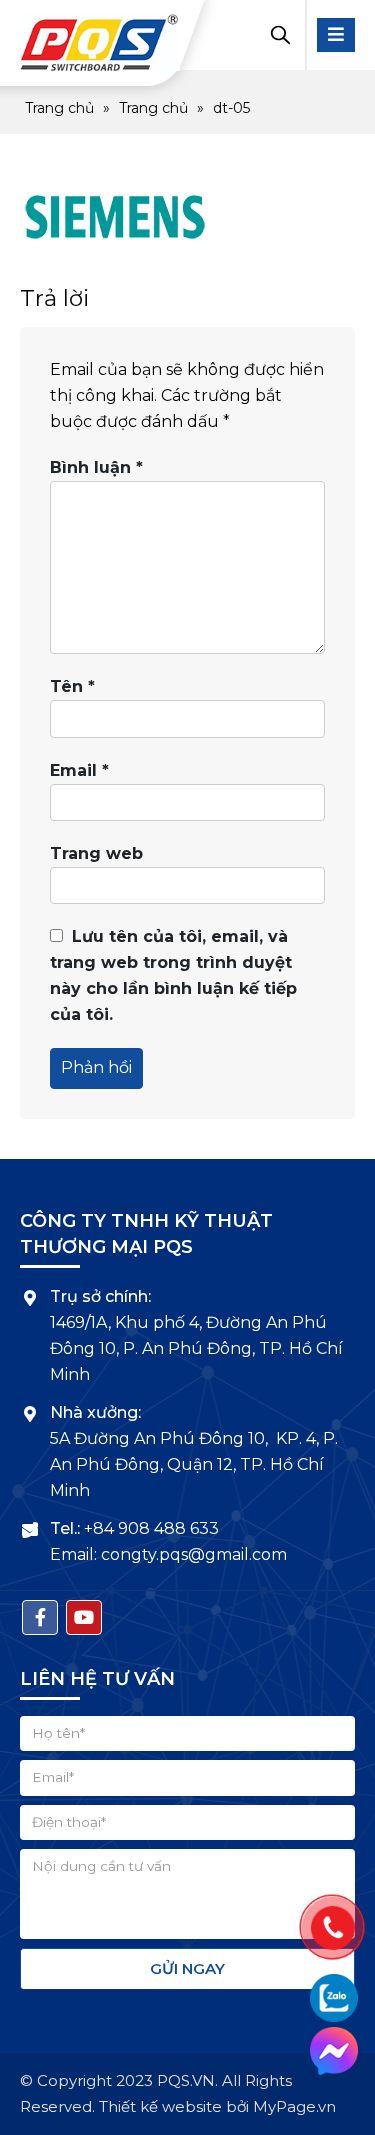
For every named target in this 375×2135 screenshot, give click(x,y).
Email (79, 770)
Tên (72, 686)
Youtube (84, 1617)
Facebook (40, 1617)
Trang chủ (59, 108)
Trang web (96, 853)
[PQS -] (100, 42)
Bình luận (96, 467)
